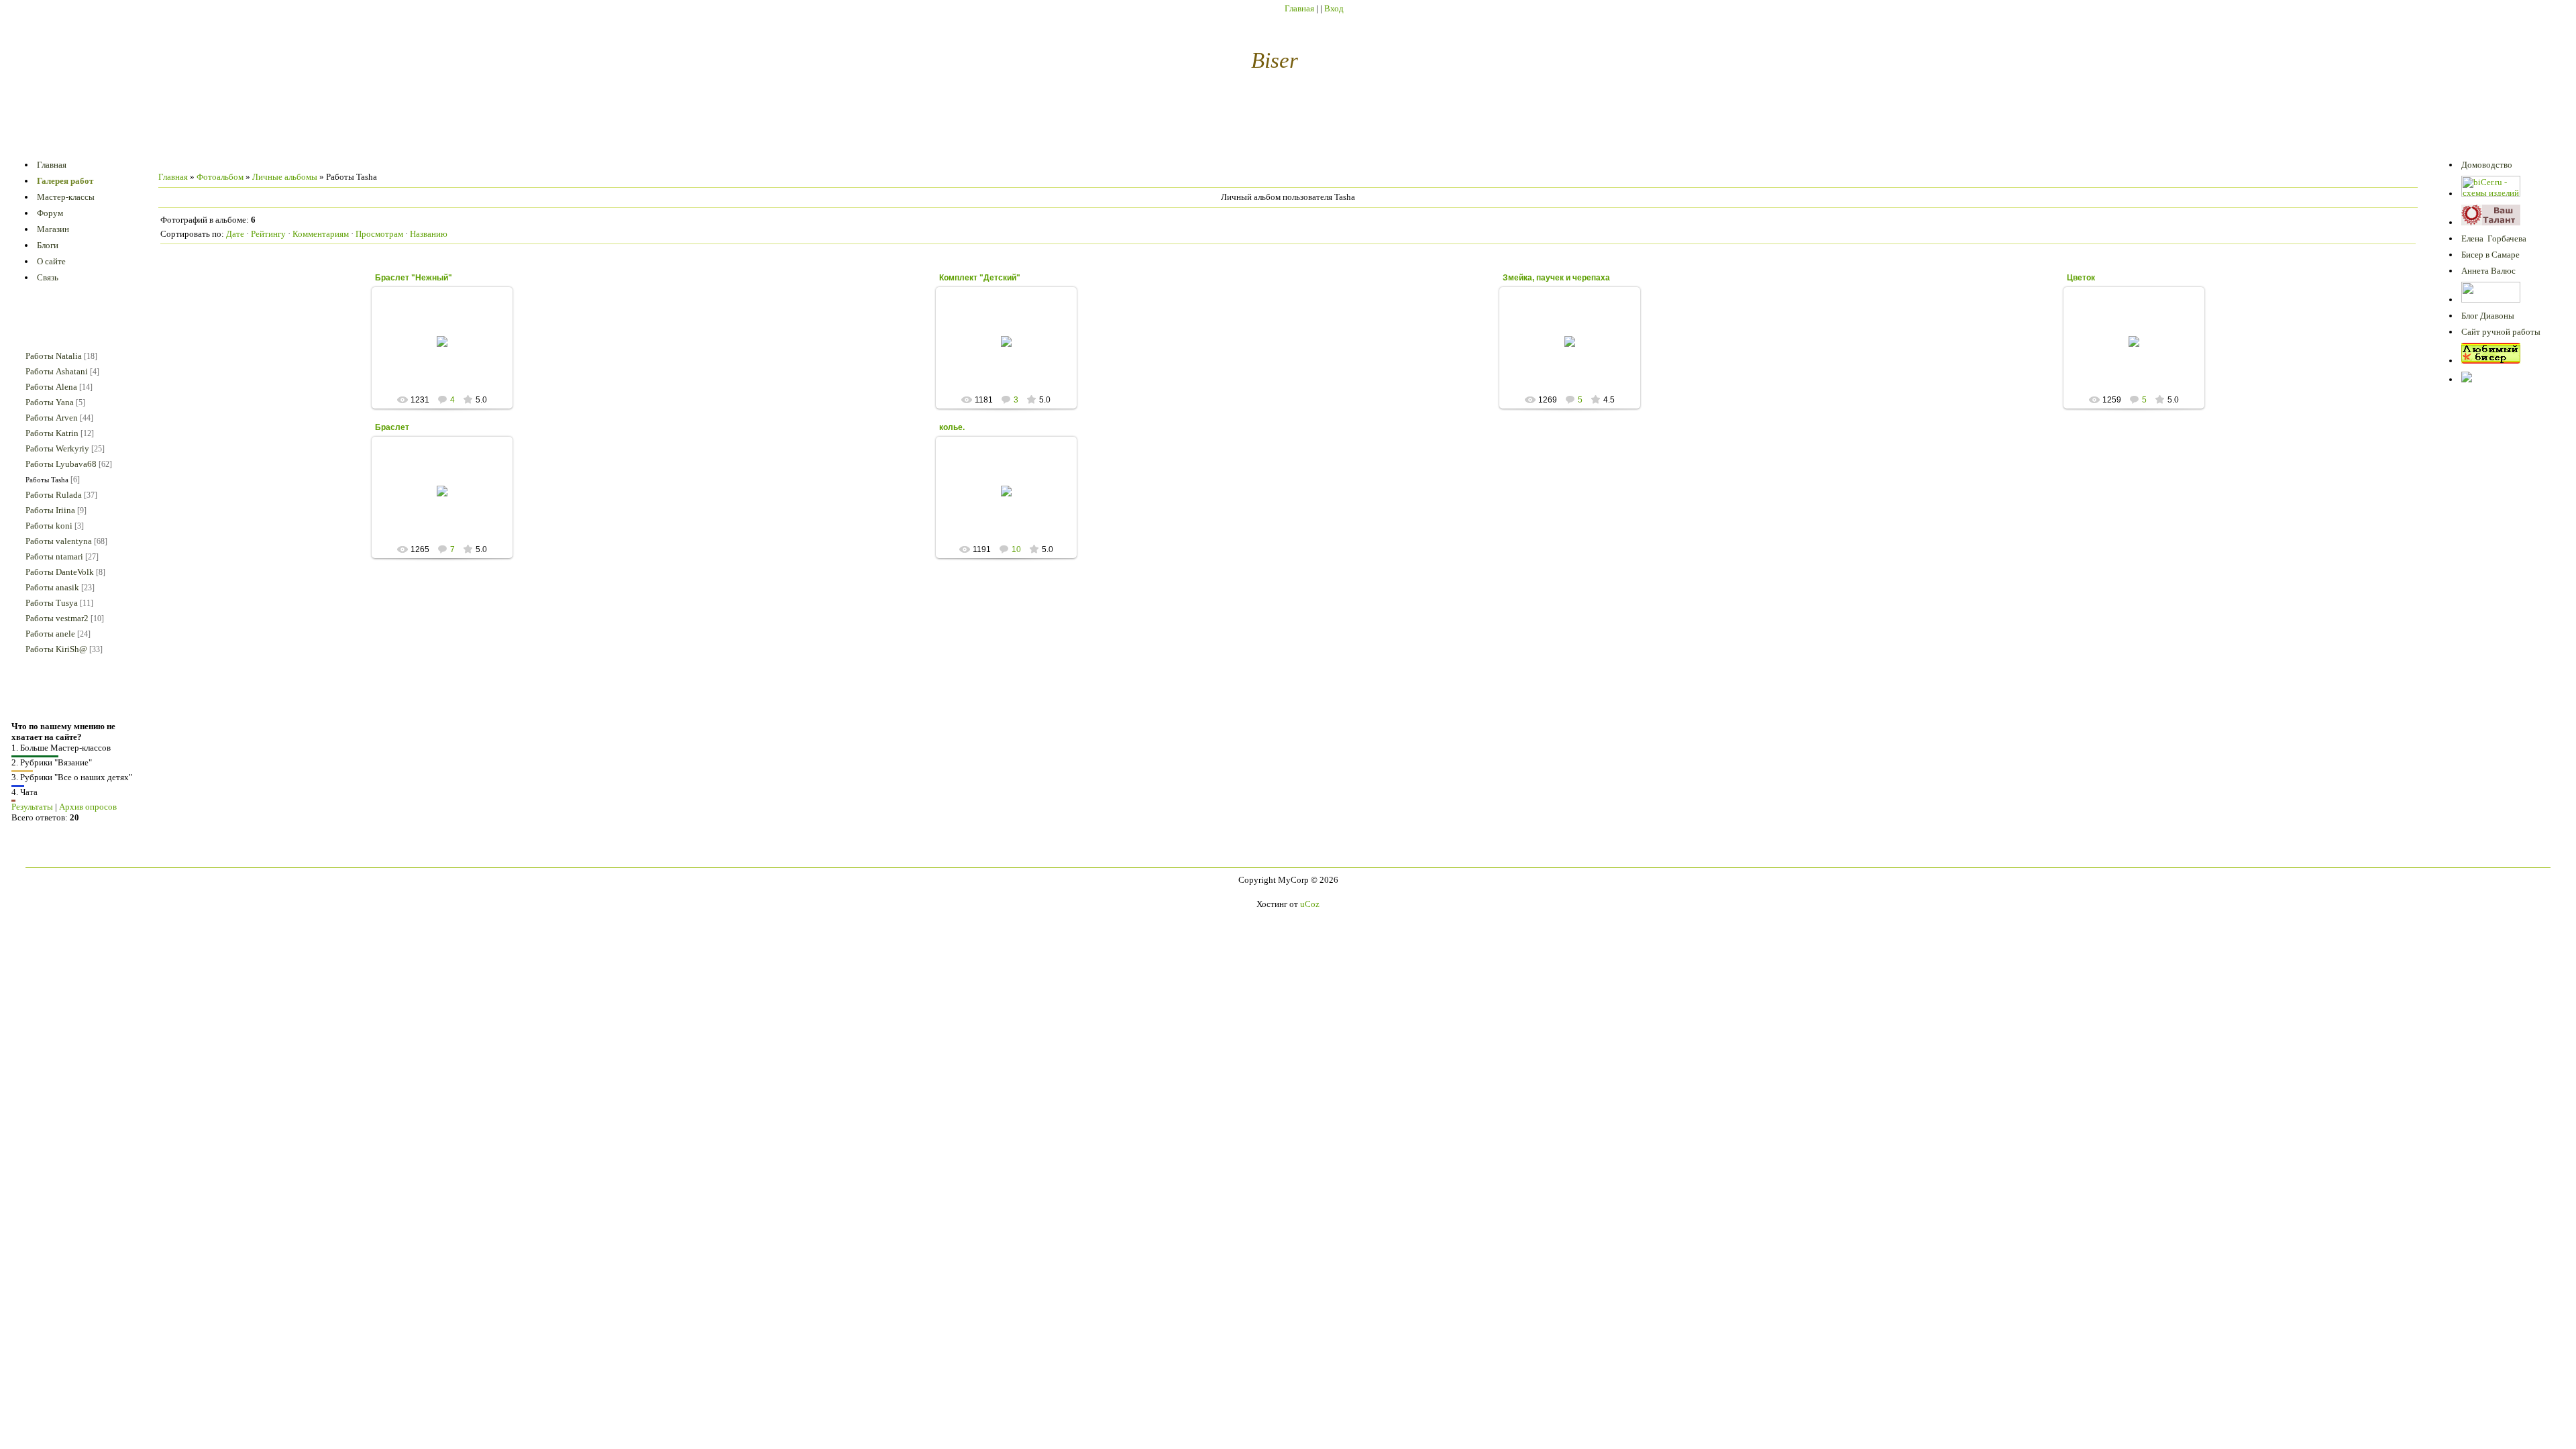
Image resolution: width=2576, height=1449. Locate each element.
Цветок (2081, 278)
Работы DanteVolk (60, 572)
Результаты (32, 807)
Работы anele (50, 634)
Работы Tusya (52, 603)
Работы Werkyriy (57, 448)
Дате (235, 234)
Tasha (448, 352)
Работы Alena (51, 387)
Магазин (53, 229)
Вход (1334, 8)
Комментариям (321, 234)
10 (1016, 549)
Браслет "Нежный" (414, 278)
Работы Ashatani (57, 371)
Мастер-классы (66, 197)
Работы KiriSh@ (56, 649)
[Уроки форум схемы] (2491, 361)
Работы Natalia (54, 356)
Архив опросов (88, 807)
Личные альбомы (285, 177)
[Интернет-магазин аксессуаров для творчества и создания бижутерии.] (2467, 379)
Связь (48, 277)
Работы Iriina (50, 510)
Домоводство (2487, 165)
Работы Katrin (52, 433)
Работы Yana (50, 402)
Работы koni (49, 526)
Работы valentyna (59, 541)
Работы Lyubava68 (61, 464)
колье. (952, 427)
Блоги (48, 245)
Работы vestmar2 (57, 618)
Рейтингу (268, 234)
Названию (429, 234)
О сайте (51, 261)
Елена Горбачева (2494, 238)
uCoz (1310, 904)
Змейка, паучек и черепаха (1556, 278)
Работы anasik (52, 587)
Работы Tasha (47, 480)
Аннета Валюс (2488, 271)
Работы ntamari (54, 556)
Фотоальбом (220, 177)
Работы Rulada (54, 495)
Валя (1012, 511)
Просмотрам (379, 234)
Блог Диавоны (2488, 316)
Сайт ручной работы (2501, 332)
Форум (50, 213)
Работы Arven (52, 418)
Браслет (392, 427)
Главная (1299, 8)
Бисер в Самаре (2490, 255)
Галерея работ (65, 181)
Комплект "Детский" (980, 278)
